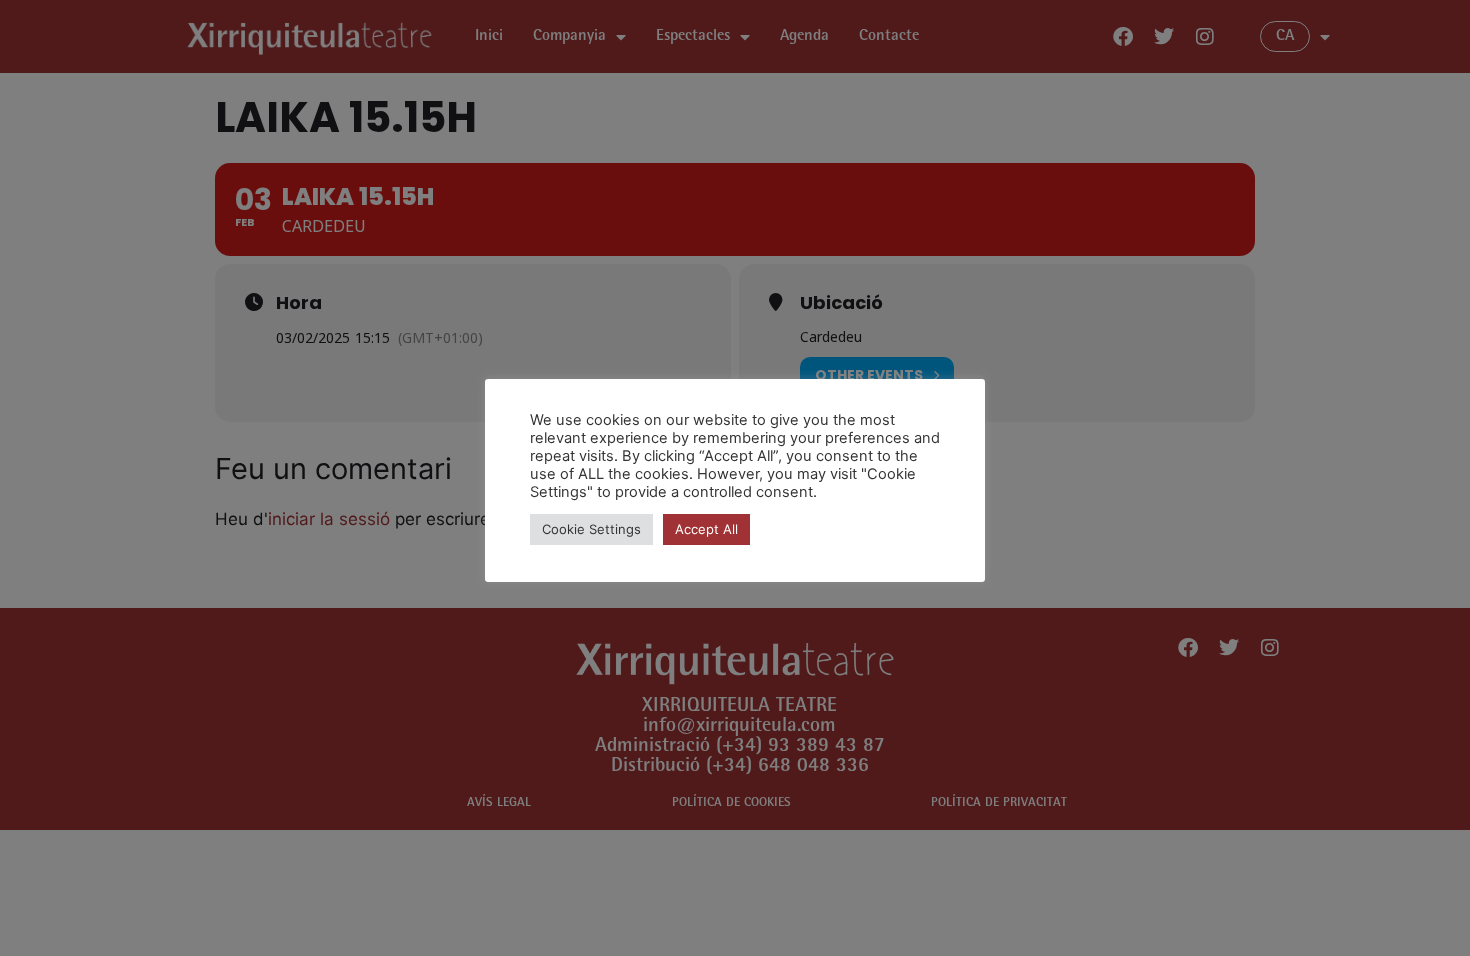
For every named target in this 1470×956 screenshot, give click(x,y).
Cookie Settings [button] (591, 529)
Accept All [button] (706, 529)
